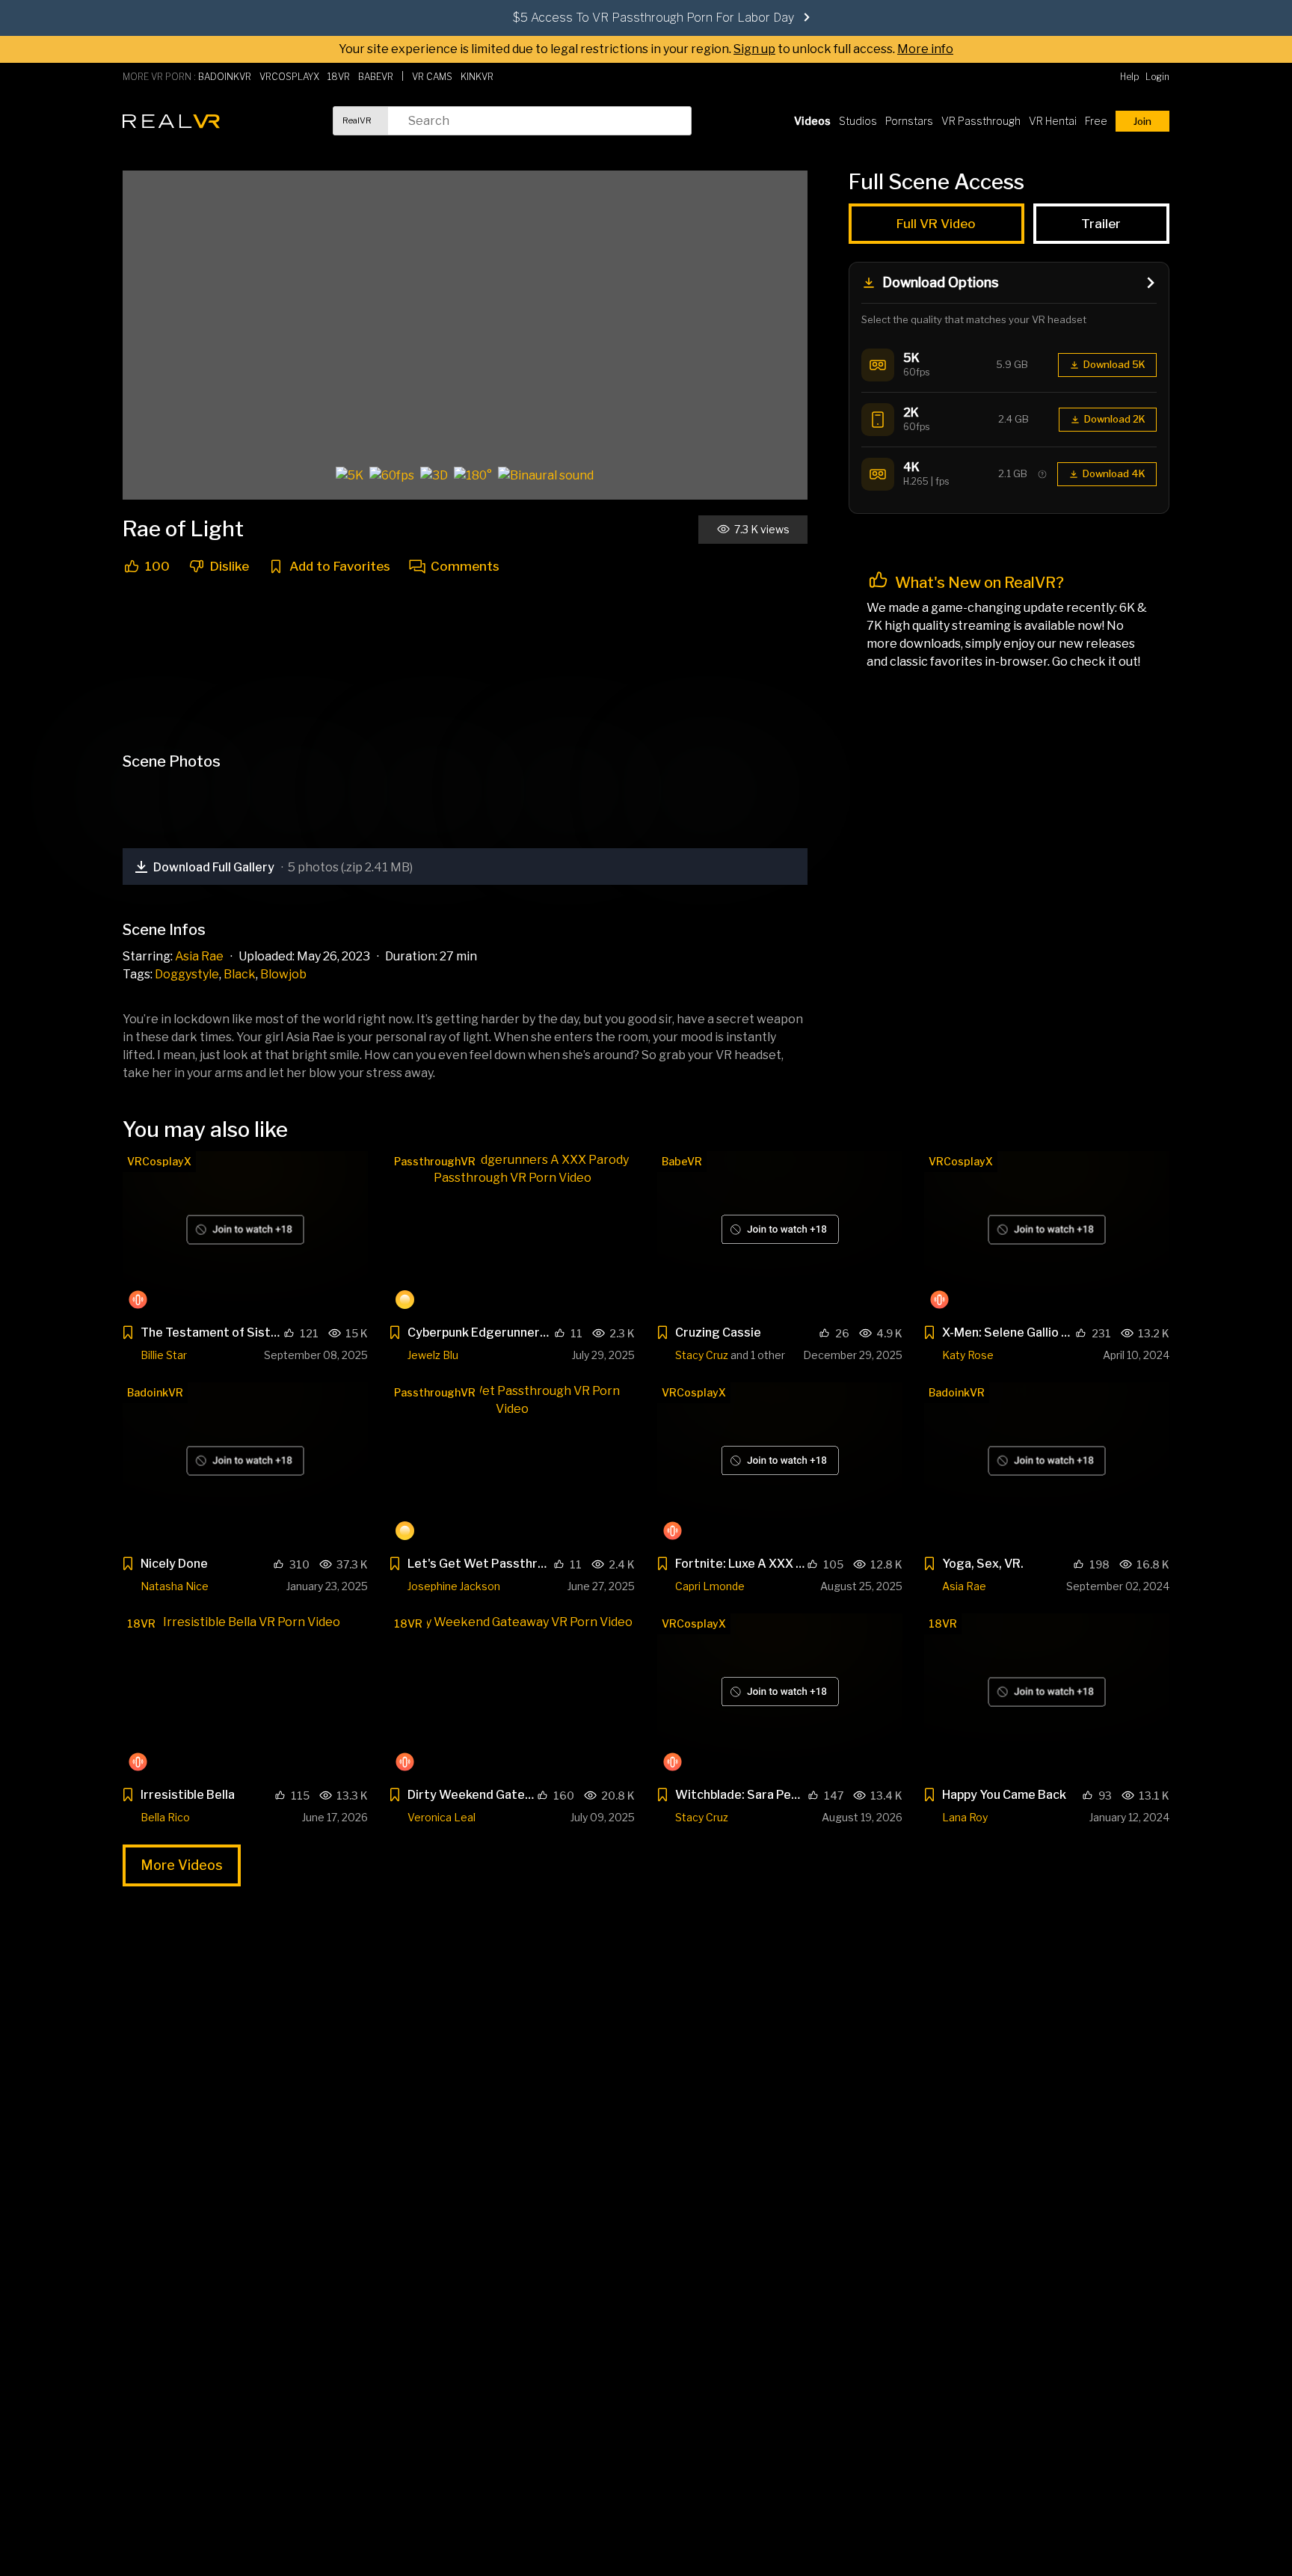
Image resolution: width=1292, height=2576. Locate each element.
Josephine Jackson (454, 1586)
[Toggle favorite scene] (128, 1335)
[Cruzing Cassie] (780, 1233)
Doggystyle (187, 974)
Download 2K (1115, 419)
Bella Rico (165, 1817)
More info (925, 49)
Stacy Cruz (702, 1355)
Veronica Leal (442, 1817)
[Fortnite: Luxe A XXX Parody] (780, 1464)
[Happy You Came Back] (1047, 1695)
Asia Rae (199, 956)
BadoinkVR (155, 1392)
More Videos (182, 1865)
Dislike (230, 567)
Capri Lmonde (710, 1586)
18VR (141, 1623)
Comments (465, 567)
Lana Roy (965, 1817)
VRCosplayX (159, 1161)
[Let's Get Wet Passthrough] (512, 1464)
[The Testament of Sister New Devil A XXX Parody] (245, 1233)
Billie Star (164, 1355)
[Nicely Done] (245, 1464)
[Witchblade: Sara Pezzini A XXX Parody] (780, 1695)
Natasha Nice (175, 1586)
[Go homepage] (171, 121)
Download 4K (1114, 473)
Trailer (1102, 224)
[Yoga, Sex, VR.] (1047, 1464)
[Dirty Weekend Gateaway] (512, 1695)
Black (240, 974)
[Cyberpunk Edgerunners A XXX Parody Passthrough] (512, 1233)
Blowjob (283, 974)
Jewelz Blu (433, 1355)
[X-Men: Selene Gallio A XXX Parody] (1047, 1233)
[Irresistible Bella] (245, 1695)
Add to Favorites (340, 567)
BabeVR (682, 1161)
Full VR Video (937, 224)
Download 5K (1114, 364)
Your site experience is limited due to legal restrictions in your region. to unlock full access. (617, 49)
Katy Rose (968, 1355)
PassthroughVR (435, 1161)
